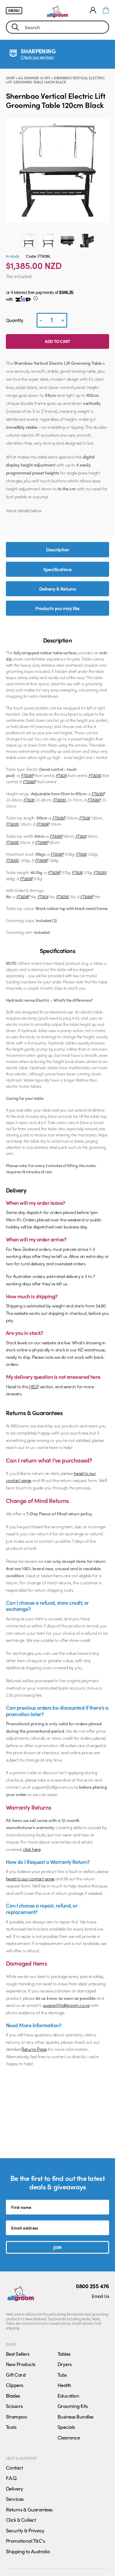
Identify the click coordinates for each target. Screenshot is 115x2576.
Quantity (15, 320)
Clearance (69, 2437)
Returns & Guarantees (29, 2509)
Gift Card (16, 2375)
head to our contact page (30, 1879)
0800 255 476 (92, 2286)
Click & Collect (21, 2520)
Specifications (57, 569)
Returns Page (34, 2049)
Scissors (14, 2406)
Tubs (62, 2375)
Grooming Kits (73, 2406)
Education (68, 2396)
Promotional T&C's (25, 2541)
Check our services (37, 57)
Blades (13, 2396)
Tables (64, 2354)
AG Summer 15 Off (34, 78)
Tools (11, 2427)
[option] (29, 241)
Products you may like (57, 608)
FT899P (29, 781)
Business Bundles (75, 2416)
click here (32, 1849)
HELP (34, 1386)
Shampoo (16, 2416)
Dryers (65, 2364)
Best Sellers (18, 2354)
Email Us (100, 2296)
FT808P (27, 775)
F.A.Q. (12, 2478)
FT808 (61, 775)
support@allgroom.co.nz (66, 2005)
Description (57, 549)
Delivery (15, 2488)
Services (15, 2499)
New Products (21, 2364)
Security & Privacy (25, 2530)
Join (57, 2247)
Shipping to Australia (28, 2551)
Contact (14, 2467)
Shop (10, 78)
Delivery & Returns (58, 589)
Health (64, 2385)
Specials (66, 2427)
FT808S (95, 775)
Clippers (15, 2385)
